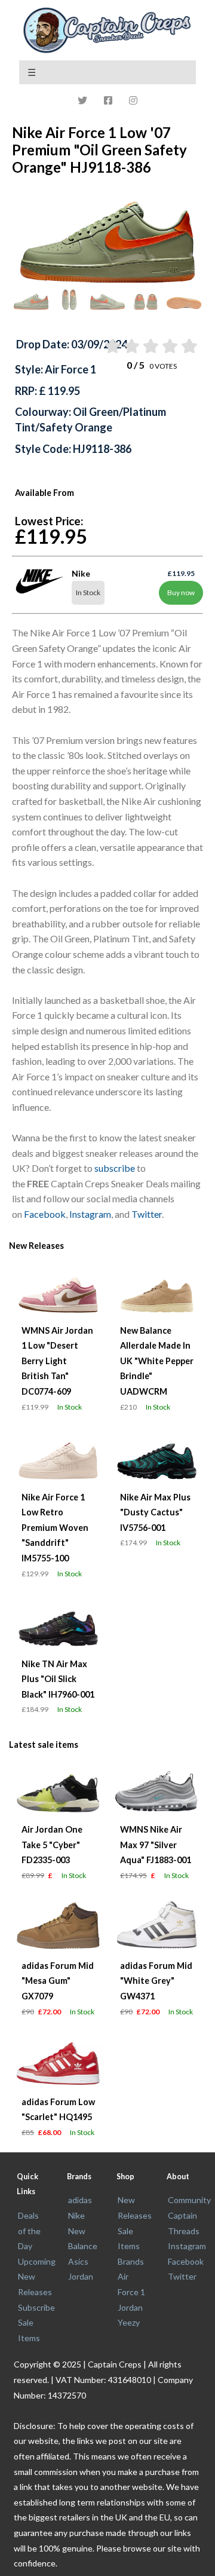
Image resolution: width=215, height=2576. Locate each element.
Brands (131, 2261)
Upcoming (37, 2261)
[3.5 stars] (169, 346)
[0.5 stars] (111, 346)
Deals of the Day (29, 2231)
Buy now (181, 592)
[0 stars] (100, 346)
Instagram (90, 1214)
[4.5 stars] (188, 346)
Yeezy (129, 2322)
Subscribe (36, 2307)
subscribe (115, 1168)
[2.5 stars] (150, 346)
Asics (78, 2261)
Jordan (81, 2276)
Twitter (147, 1214)
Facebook (45, 1214)
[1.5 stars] (130, 346)
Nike (76, 2215)
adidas (80, 2200)
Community (189, 2200)
